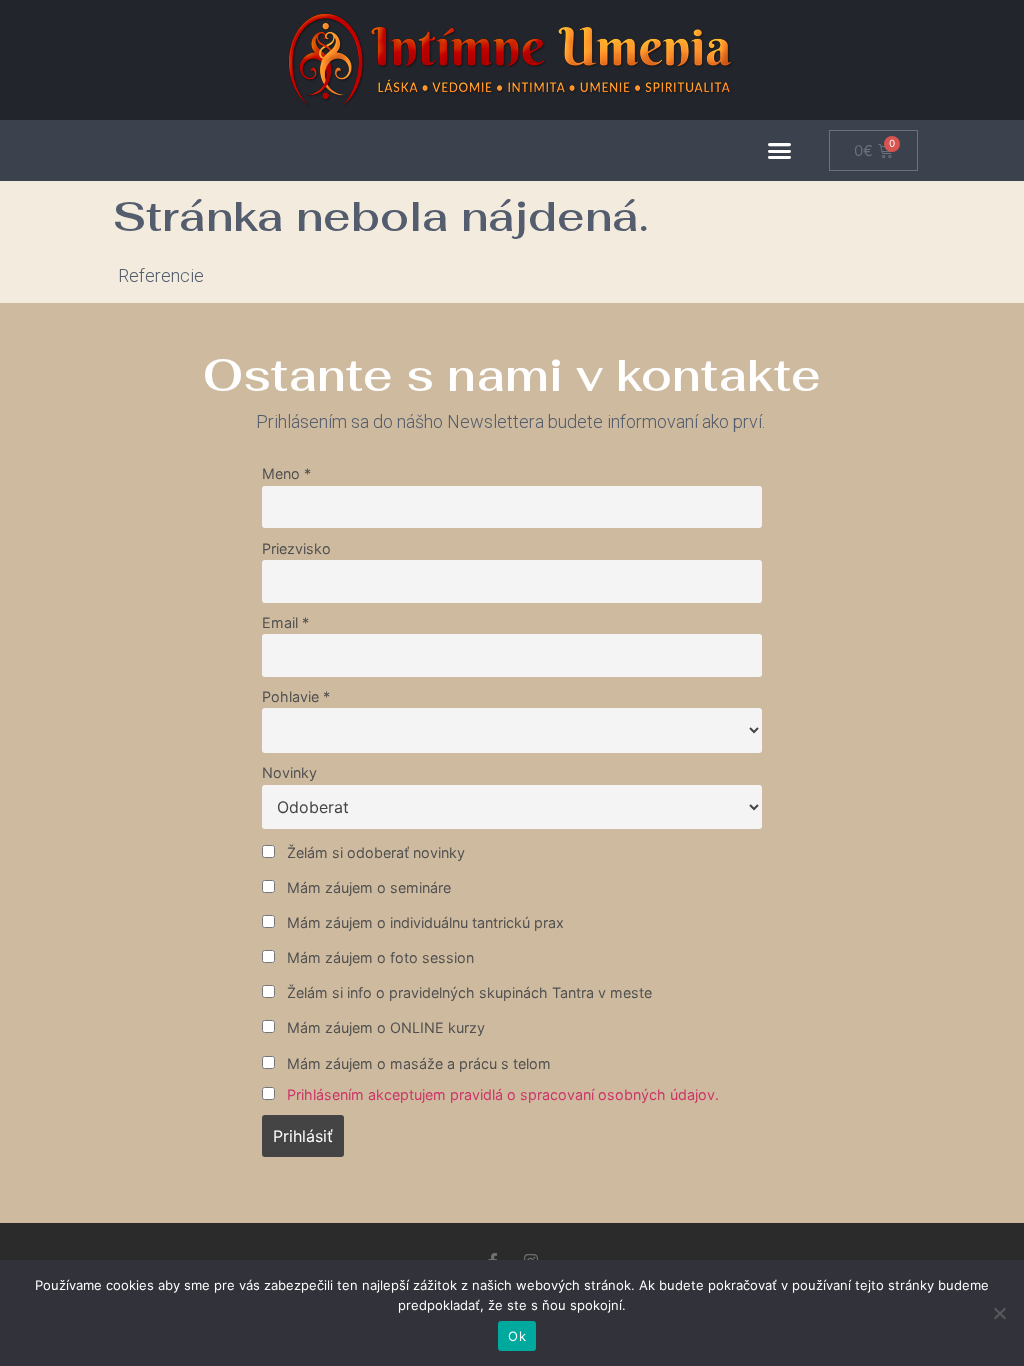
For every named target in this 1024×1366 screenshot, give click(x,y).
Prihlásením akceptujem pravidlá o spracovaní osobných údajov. (503, 1094)
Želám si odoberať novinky (374, 852)
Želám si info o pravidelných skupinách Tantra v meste (467, 992)
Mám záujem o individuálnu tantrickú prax (423, 922)
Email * (285, 622)
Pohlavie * (296, 696)
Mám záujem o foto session (378, 957)
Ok (517, 1336)
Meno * (286, 473)
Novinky (289, 772)
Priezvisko (296, 548)
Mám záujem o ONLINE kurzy (384, 1027)
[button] (780, 151)
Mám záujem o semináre (367, 887)
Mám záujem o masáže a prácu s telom (417, 1063)
